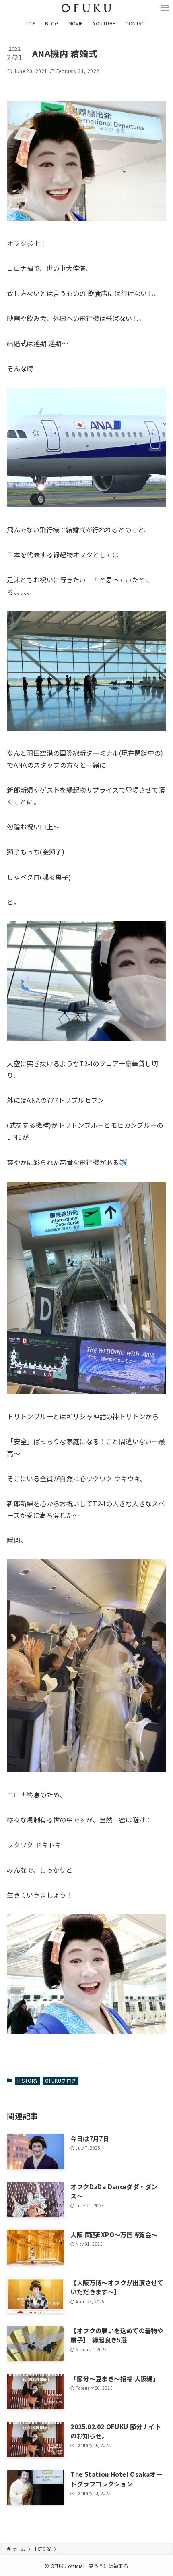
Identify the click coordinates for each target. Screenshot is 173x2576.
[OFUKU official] (87, 8)
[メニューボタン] (165, 8)
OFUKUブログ (61, 2080)
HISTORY (28, 2080)
